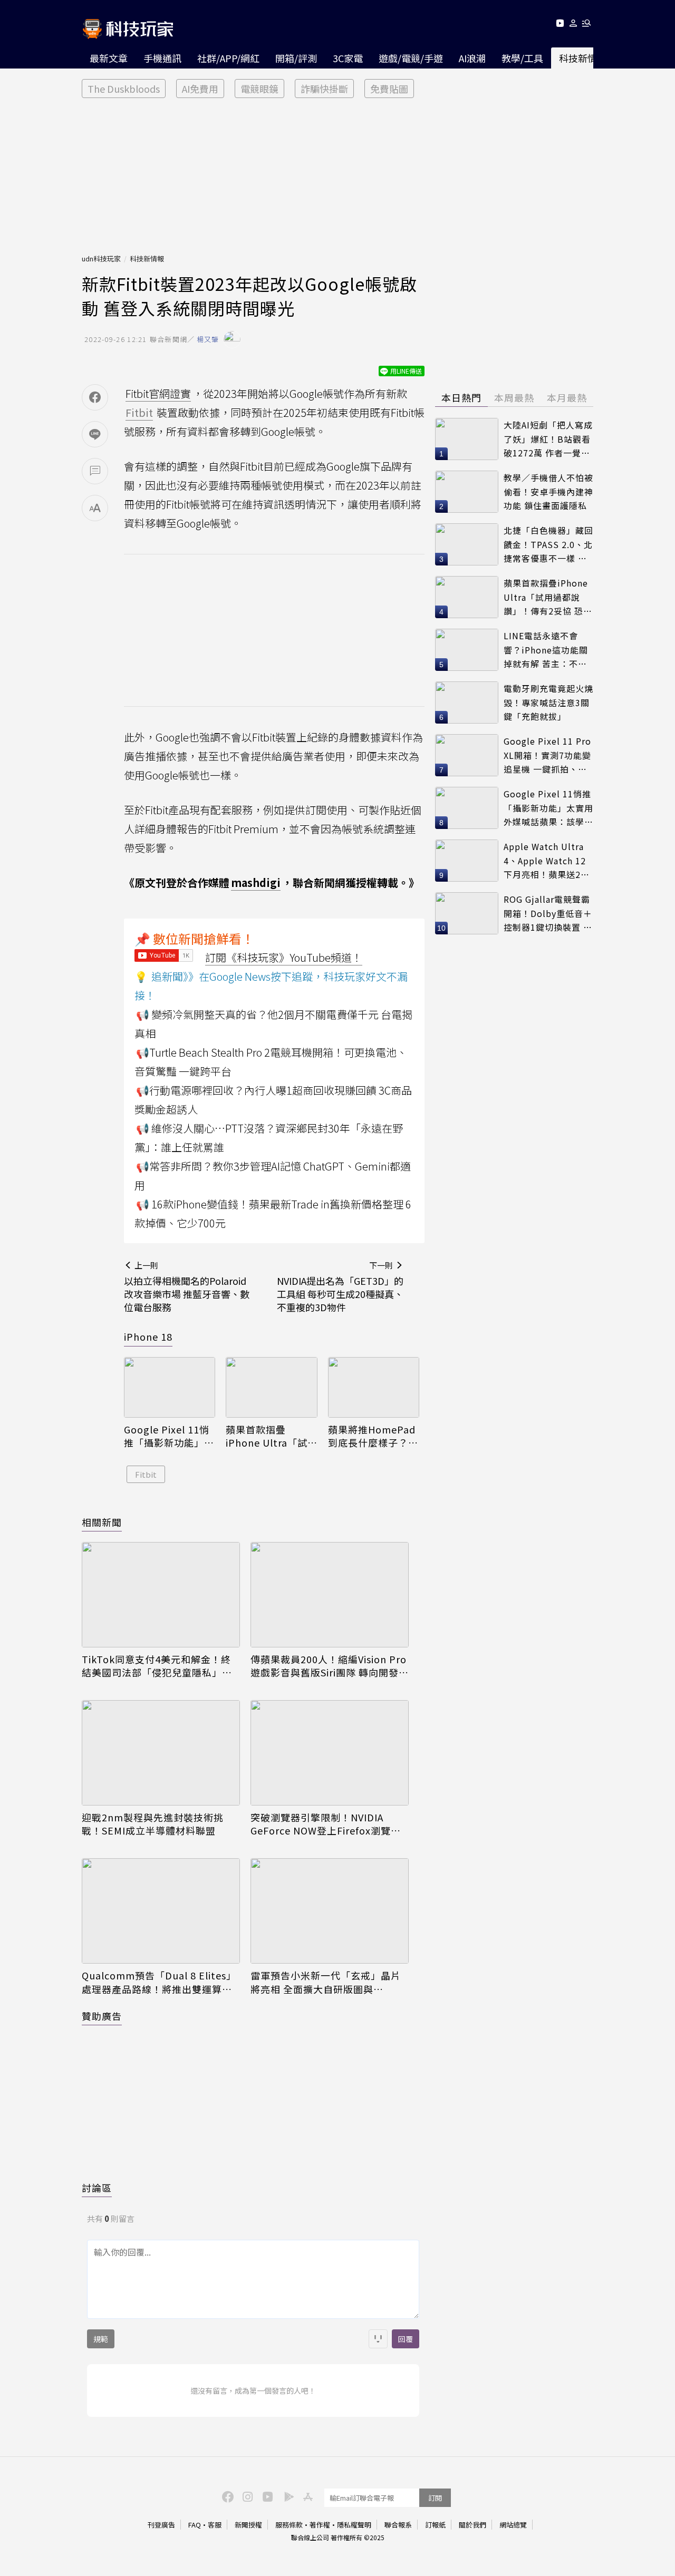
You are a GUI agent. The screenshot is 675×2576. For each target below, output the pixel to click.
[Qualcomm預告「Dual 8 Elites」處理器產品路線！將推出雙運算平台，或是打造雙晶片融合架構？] (161, 1911)
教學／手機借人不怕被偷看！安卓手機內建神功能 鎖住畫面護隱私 (548, 491)
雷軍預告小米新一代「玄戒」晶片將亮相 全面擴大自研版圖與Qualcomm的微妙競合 (326, 1982)
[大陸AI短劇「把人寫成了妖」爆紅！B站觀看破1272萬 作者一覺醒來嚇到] (467, 439)
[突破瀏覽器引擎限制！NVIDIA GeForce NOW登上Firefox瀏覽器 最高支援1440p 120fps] (330, 1753)
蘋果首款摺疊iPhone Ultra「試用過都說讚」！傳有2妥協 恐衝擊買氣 (271, 1436)
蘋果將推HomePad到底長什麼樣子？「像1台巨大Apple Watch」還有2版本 (372, 1436)
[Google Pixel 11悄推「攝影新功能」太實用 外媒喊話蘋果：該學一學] (170, 1388)
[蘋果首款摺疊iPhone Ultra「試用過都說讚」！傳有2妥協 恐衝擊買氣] (271, 1388)
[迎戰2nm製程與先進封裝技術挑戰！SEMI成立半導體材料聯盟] (161, 1753)
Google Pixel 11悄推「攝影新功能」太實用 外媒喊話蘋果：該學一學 (169, 1436)
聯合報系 (398, 2525)
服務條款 (289, 2525)
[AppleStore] (306, 2496)
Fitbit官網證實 (158, 393)
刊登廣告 (161, 2525)
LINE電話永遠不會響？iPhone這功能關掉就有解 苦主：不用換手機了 (546, 650)
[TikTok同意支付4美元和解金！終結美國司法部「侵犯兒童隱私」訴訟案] (161, 1595)
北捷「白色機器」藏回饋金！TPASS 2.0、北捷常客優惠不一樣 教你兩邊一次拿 (548, 545)
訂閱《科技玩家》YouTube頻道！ (284, 957)
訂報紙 (435, 2525)
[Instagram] (246, 2496)
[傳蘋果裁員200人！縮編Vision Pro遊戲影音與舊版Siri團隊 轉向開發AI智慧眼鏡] (330, 1595)
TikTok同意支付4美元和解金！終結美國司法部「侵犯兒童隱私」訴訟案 (157, 1666)
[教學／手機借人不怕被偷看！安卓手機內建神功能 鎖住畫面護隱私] (467, 492)
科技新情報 (583, 58)
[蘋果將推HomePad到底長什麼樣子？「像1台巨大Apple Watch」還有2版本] (374, 1388)
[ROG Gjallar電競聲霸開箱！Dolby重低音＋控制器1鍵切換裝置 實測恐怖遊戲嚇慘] (467, 913)
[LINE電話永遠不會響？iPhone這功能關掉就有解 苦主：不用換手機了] (467, 650)
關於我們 (472, 2525)
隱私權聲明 (354, 2525)
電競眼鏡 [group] (259, 89)
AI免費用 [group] (200, 89)
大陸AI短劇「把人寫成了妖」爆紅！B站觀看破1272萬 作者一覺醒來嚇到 (548, 439)
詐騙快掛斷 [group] (324, 89)
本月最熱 (567, 397)
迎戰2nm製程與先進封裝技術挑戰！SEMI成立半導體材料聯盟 (153, 1824)
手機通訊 (162, 58)
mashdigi (256, 882)
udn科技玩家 (101, 258)
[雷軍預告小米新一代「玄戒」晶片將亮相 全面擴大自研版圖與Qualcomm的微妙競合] (330, 1911)
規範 (101, 2339)
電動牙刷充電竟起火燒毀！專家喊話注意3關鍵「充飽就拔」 (548, 702)
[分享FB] (95, 397)
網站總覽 (513, 2525)
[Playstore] (286, 2496)
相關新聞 (102, 1522)
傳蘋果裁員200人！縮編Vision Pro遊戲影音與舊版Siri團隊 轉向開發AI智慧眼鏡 (329, 1666)
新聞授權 (248, 2525)
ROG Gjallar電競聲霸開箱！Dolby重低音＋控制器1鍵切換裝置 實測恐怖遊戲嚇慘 (548, 914)
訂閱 (435, 2498)
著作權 (320, 2525)
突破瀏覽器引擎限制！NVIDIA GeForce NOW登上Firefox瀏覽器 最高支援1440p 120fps (326, 1824)
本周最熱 (514, 397)
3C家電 (348, 58)
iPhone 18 (148, 1336)
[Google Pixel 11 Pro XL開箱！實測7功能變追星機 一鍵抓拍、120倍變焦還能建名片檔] (467, 755)
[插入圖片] (378, 2339)
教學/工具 (522, 58)
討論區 (97, 2188)
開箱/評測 (296, 58)
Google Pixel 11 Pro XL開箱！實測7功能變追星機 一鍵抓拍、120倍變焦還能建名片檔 (547, 755)
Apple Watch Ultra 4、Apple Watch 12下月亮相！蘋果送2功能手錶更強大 (547, 861)
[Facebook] (226, 2496)
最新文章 (109, 58)
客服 (215, 2525)
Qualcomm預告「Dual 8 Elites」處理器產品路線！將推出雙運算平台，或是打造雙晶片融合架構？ (159, 1982)
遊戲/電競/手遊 (411, 58)
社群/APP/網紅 (228, 58)
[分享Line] (95, 434)
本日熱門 (461, 397)
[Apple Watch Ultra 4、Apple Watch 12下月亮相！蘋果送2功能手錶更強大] (467, 861)
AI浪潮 (472, 58)
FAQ (195, 2525)
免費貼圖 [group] (389, 89)
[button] (573, 25)
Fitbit (146, 1474)
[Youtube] (560, 25)
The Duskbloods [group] (124, 89)
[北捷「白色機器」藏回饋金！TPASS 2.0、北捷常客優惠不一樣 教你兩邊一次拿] (467, 544)
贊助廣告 (102, 2016)
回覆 (406, 2339)
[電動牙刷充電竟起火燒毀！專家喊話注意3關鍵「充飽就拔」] (467, 702)
